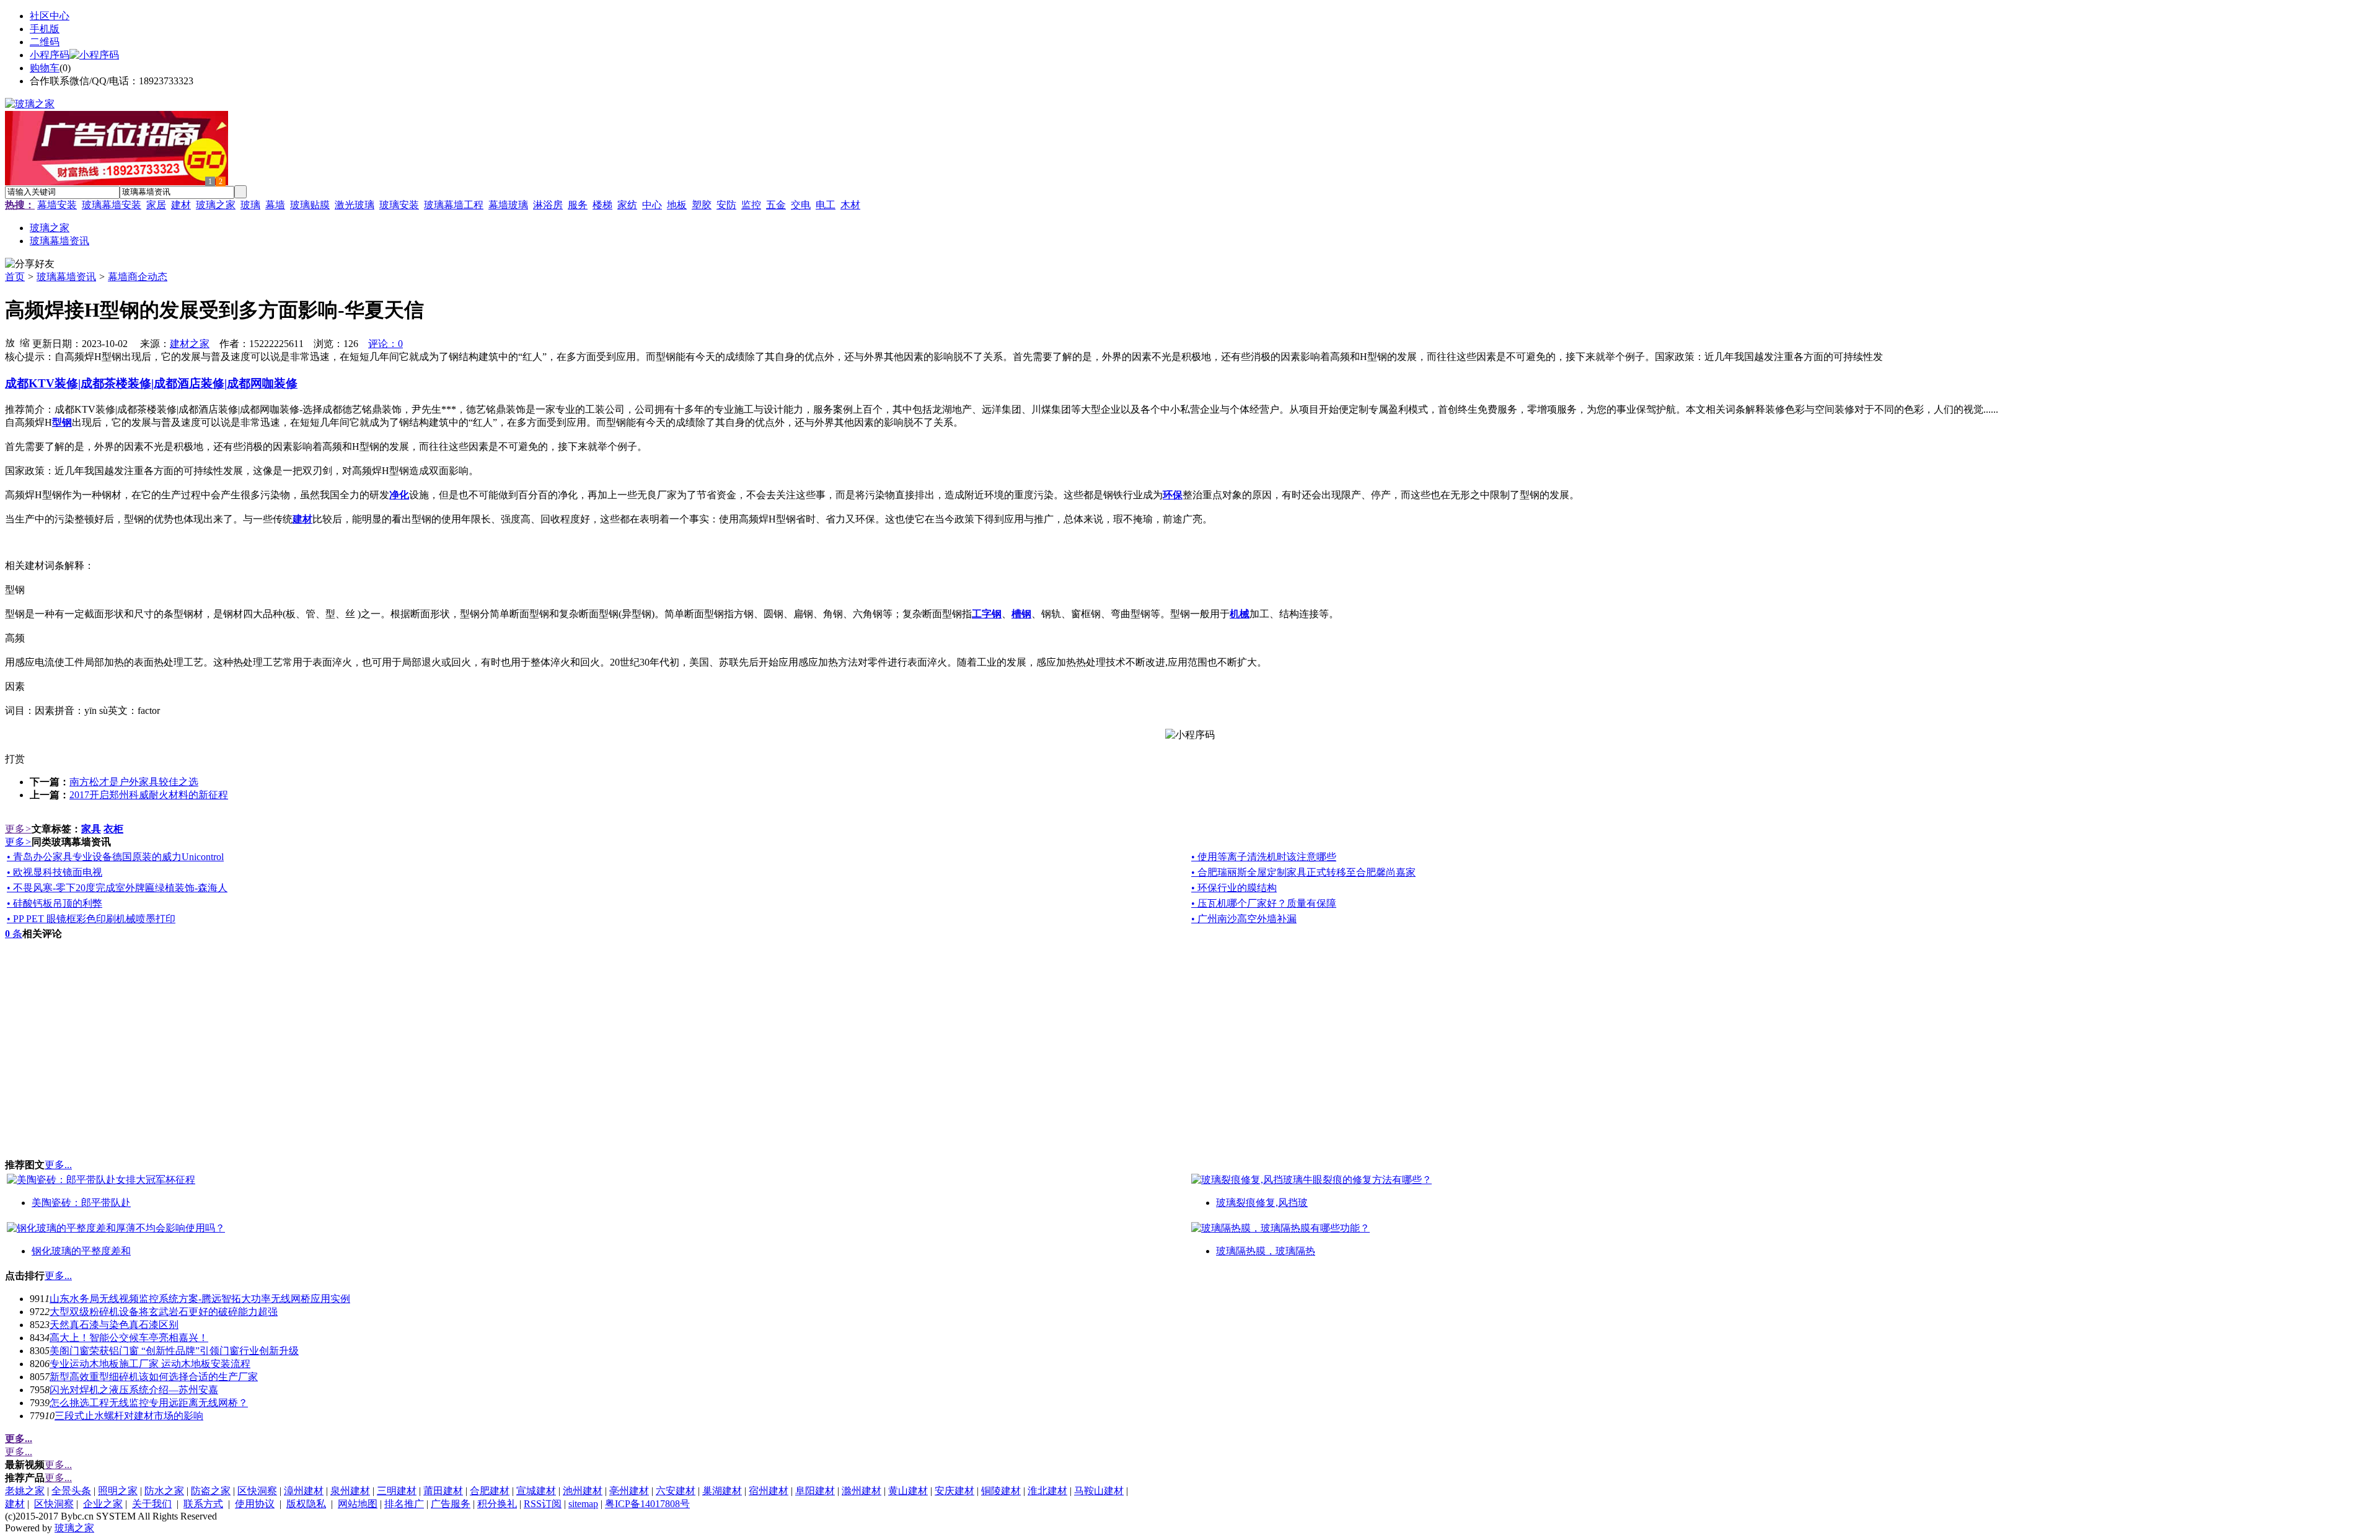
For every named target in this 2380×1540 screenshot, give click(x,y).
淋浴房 (548, 205)
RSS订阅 (543, 1504)
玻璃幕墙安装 (112, 205)
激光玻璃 (355, 205)
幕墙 (275, 205)
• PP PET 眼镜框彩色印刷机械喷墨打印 (91, 919)
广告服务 (451, 1504)
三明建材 (397, 1491)
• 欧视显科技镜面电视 (55, 872)
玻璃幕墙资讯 (66, 277)
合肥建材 (490, 1491)
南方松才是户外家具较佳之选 (134, 782)
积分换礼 (497, 1504)
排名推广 (404, 1504)
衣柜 (113, 829)
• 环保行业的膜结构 (1234, 888)
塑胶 (702, 205)
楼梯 (602, 205)
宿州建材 (769, 1491)
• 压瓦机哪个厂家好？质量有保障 (1264, 903)
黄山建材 (908, 1491)
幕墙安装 (57, 205)
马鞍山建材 (1099, 1491)
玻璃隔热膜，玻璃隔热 (1266, 1251)
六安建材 (676, 1491)
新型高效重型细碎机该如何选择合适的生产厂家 (154, 1377)
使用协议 (255, 1504)
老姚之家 (25, 1491)
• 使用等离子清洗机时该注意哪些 (1264, 857)
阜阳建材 (815, 1491)
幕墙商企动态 (138, 277)
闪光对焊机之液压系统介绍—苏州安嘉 (134, 1390)
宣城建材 (536, 1491)
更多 (18, 829)
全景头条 (71, 1491)
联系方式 (203, 1504)
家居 (156, 205)
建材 (181, 205)
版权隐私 (306, 1504)
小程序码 (50, 55)
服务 (578, 205)
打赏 (15, 759)
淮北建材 (1047, 1491)
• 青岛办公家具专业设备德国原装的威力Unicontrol (115, 857)
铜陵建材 (1001, 1491)
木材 (850, 205)
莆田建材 (443, 1491)
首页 (15, 277)
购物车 (45, 68)
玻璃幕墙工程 (454, 205)
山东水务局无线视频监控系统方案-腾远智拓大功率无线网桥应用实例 (200, 1299)
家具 (91, 829)
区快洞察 (257, 1491)
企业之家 (103, 1504)
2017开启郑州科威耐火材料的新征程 (149, 795)
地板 (677, 205)
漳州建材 (304, 1491)
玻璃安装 (399, 205)
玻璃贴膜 (310, 205)
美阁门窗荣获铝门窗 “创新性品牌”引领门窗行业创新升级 (174, 1351)
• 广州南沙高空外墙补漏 (1244, 919)
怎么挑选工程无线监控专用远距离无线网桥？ (149, 1403)
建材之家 (190, 344)
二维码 (45, 42)
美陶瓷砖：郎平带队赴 (81, 1203)
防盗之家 (211, 1491)
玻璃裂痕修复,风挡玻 (1262, 1203)
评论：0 (386, 344)
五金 (776, 205)
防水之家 (164, 1491)
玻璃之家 (216, 205)
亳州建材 (629, 1491)
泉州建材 (350, 1491)
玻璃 (250, 205)
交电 (801, 205)
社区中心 (50, 16)
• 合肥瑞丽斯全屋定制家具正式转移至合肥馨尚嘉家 (1303, 872)
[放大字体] (10, 342)
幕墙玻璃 (508, 205)
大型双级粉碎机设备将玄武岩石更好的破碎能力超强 (164, 1312)
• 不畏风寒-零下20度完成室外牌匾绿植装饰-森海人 (117, 888)
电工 (826, 205)
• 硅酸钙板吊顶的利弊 (55, 903)
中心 (652, 205)
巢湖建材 (722, 1491)
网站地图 (358, 1504)
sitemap (583, 1504)
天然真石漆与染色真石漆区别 (114, 1325)
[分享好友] (30, 264)
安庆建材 (954, 1491)
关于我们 (152, 1504)
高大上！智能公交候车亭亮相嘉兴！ (129, 1338)
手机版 (45, 29)
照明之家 (118, 1491)
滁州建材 (862, 1491)
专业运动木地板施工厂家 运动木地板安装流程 (150, 1364)
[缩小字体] (25, 342)
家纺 (627, 205)
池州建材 (583, 1491)
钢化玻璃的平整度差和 (81, 1251)
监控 (751, 205)
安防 (726, 205)
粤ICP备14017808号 (647, 1504)
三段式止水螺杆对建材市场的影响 (129, 1416)
